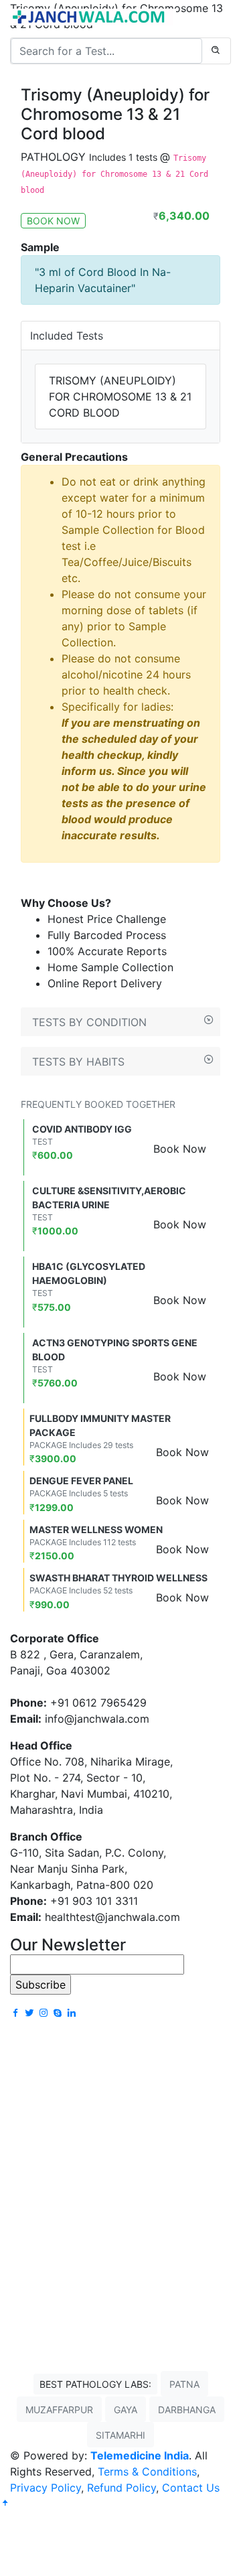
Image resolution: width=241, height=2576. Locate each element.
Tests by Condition (89, 1022)
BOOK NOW (53, 221)
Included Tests (67, 336)
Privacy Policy (46, 2488)
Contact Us (191, 2488)
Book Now (180, 1149)
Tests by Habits (78, 1062)
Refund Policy (122, 2488)
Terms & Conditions (147, 2472)
